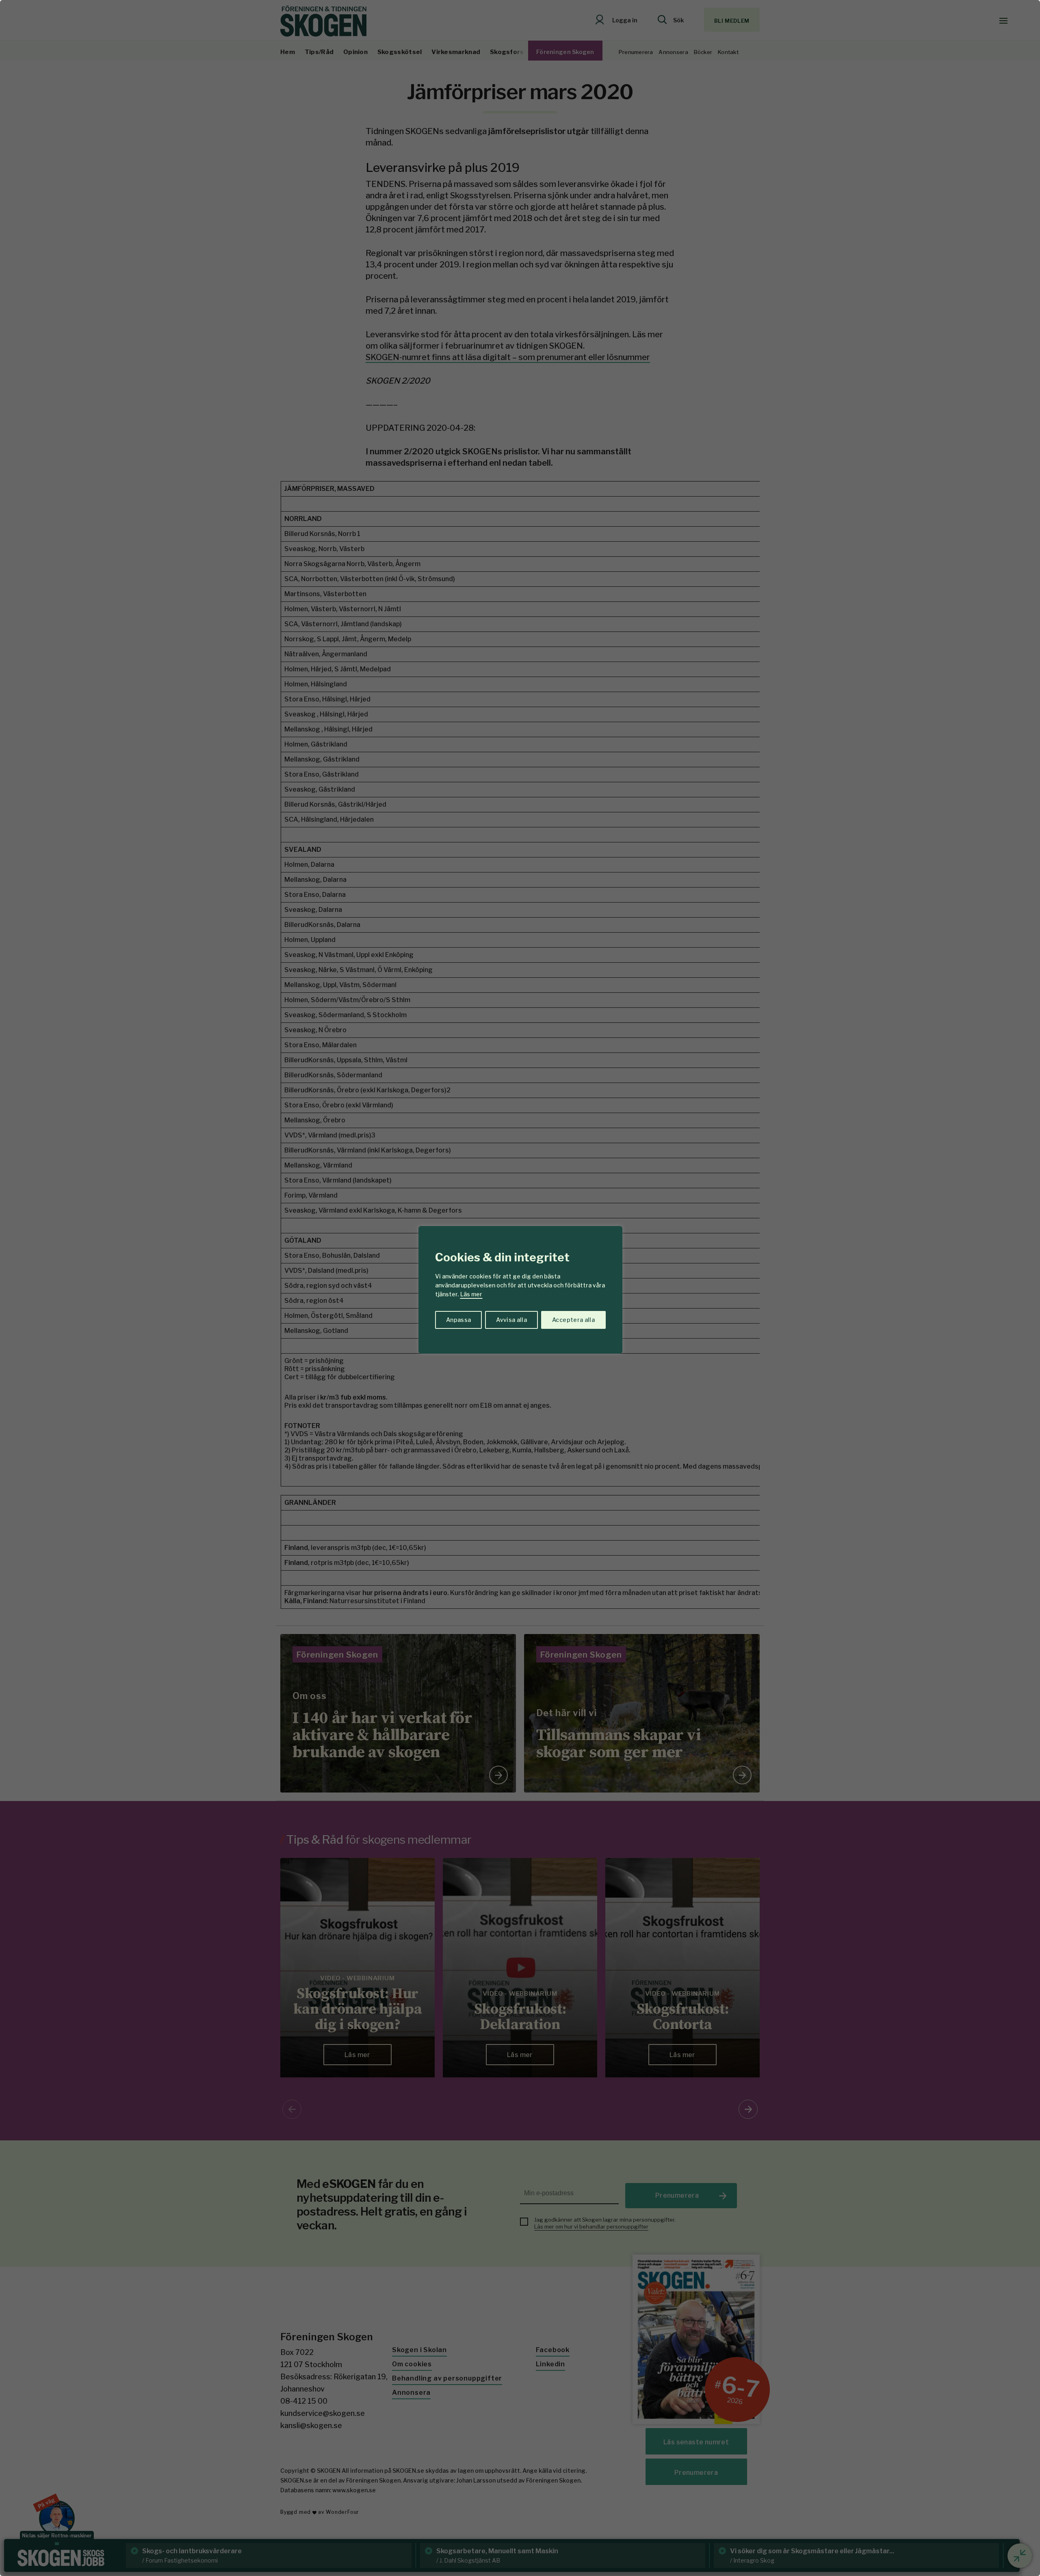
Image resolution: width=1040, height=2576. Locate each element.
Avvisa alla (511, 1320)
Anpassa (458, 1320)
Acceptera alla (573, 1320)
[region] (520, 1288)
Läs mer (471, 1294)
